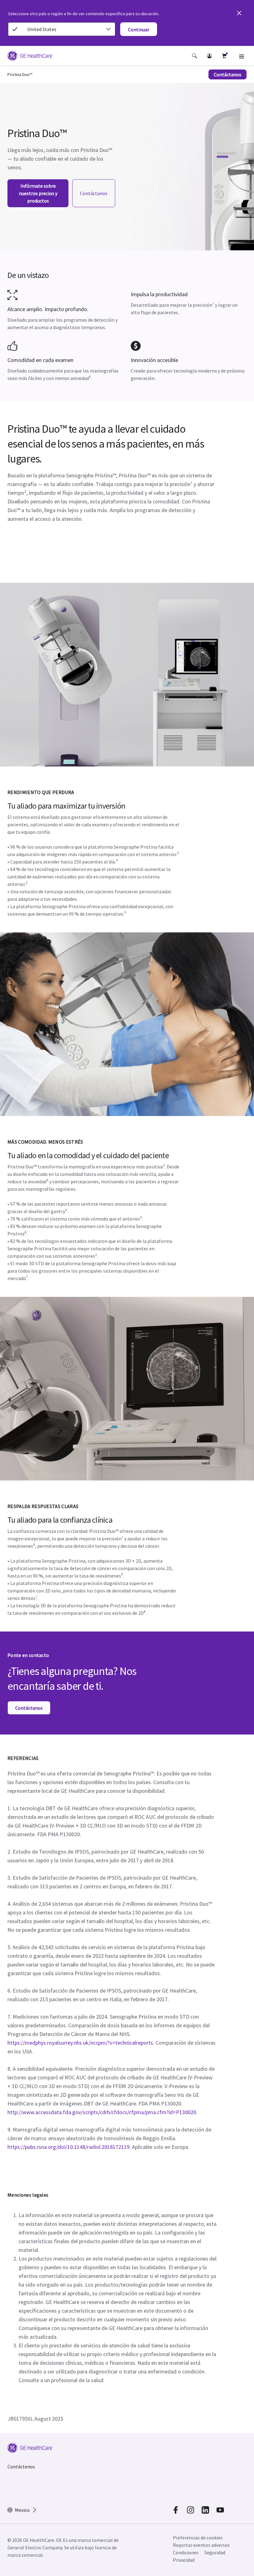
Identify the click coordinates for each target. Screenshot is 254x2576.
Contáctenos (21, 2467)
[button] (195, 56)
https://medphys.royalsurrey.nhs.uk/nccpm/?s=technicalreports (80, 2043)
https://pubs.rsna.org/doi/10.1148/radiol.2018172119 (68, 2147)
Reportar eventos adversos (201, 2545)
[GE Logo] (30, 57)
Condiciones (186, 2552)
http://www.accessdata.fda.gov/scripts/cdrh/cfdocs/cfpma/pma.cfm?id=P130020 (102, 2112)
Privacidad (184, 2560)
